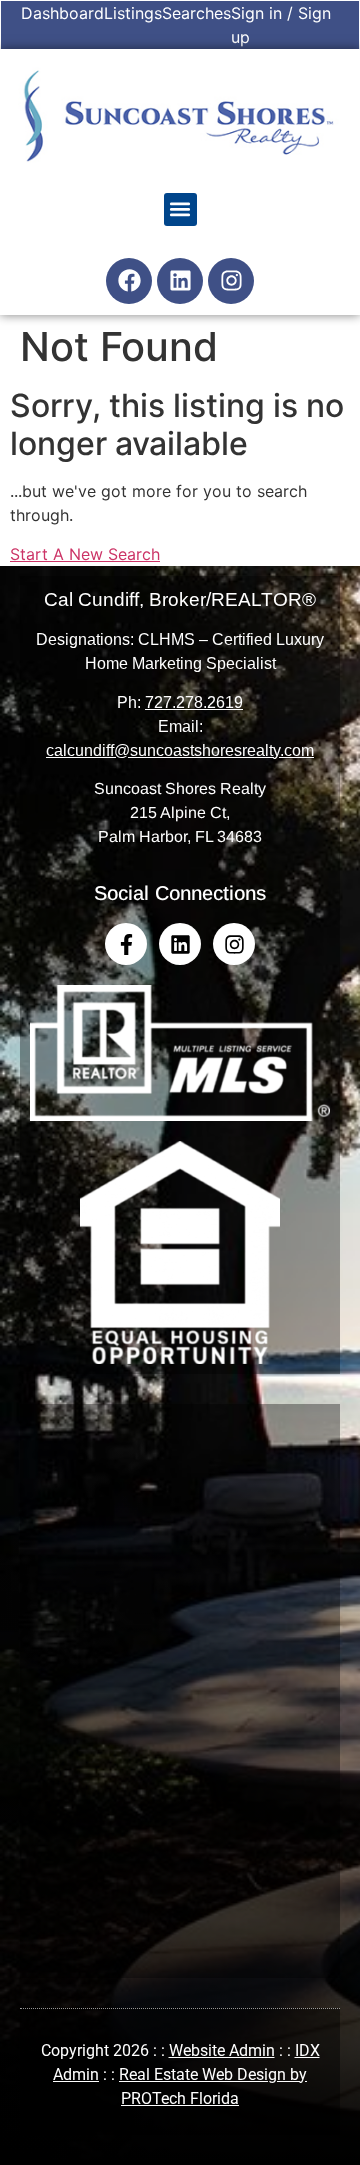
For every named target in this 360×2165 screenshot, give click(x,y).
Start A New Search (85, 554)
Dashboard (62, 13)
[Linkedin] (180, 281)
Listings (133, 13)
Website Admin (222, 2050)
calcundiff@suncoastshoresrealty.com (180, 750)
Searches (196, 13)
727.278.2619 (194, 702)
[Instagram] (231, 281)
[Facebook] (129, 281)
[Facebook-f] (126, 944)
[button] (180, 209)
